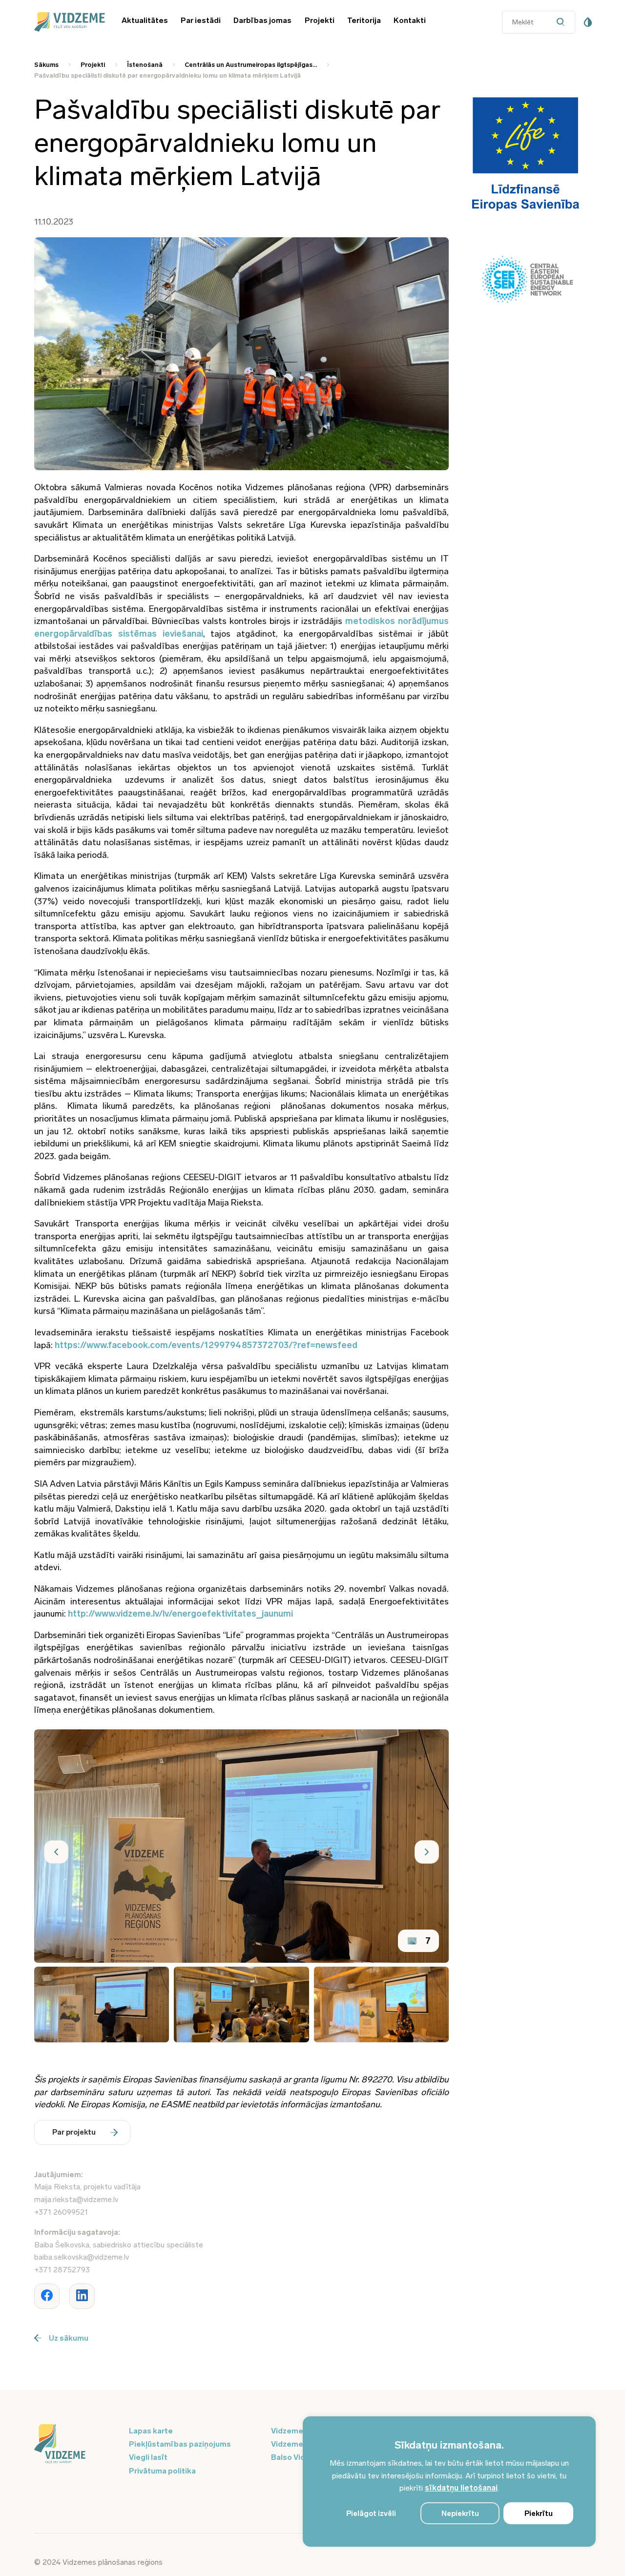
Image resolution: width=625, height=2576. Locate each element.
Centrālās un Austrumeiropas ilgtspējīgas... (251, 65)
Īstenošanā (145, 65)
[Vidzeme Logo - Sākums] (68, 22)
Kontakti (410, 20)
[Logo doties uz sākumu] (76, 2445)
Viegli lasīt (148, 2457)
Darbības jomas (262, 20)
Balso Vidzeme (298, 2457)
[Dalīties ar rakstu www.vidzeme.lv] (47, 2296)
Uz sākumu (69, 2338)
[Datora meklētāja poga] (563, 22)
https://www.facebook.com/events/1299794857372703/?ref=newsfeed (206, 1345)
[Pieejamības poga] (588, 22)
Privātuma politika (162, 2471)
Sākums (46, 65)
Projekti (320, 20)
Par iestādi (201, 20)
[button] (56, 1852)
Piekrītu (539, 2514)
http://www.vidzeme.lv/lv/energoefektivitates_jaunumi (180, 1614)
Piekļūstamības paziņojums (180, 2444)
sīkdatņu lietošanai (461, 2488)
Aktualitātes (145, 20)
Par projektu (74, 2132)
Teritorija (364, 20)
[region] (449, 2482)
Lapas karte (151, 2431)
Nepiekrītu (460, 2514)
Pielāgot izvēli (371, 2514)
